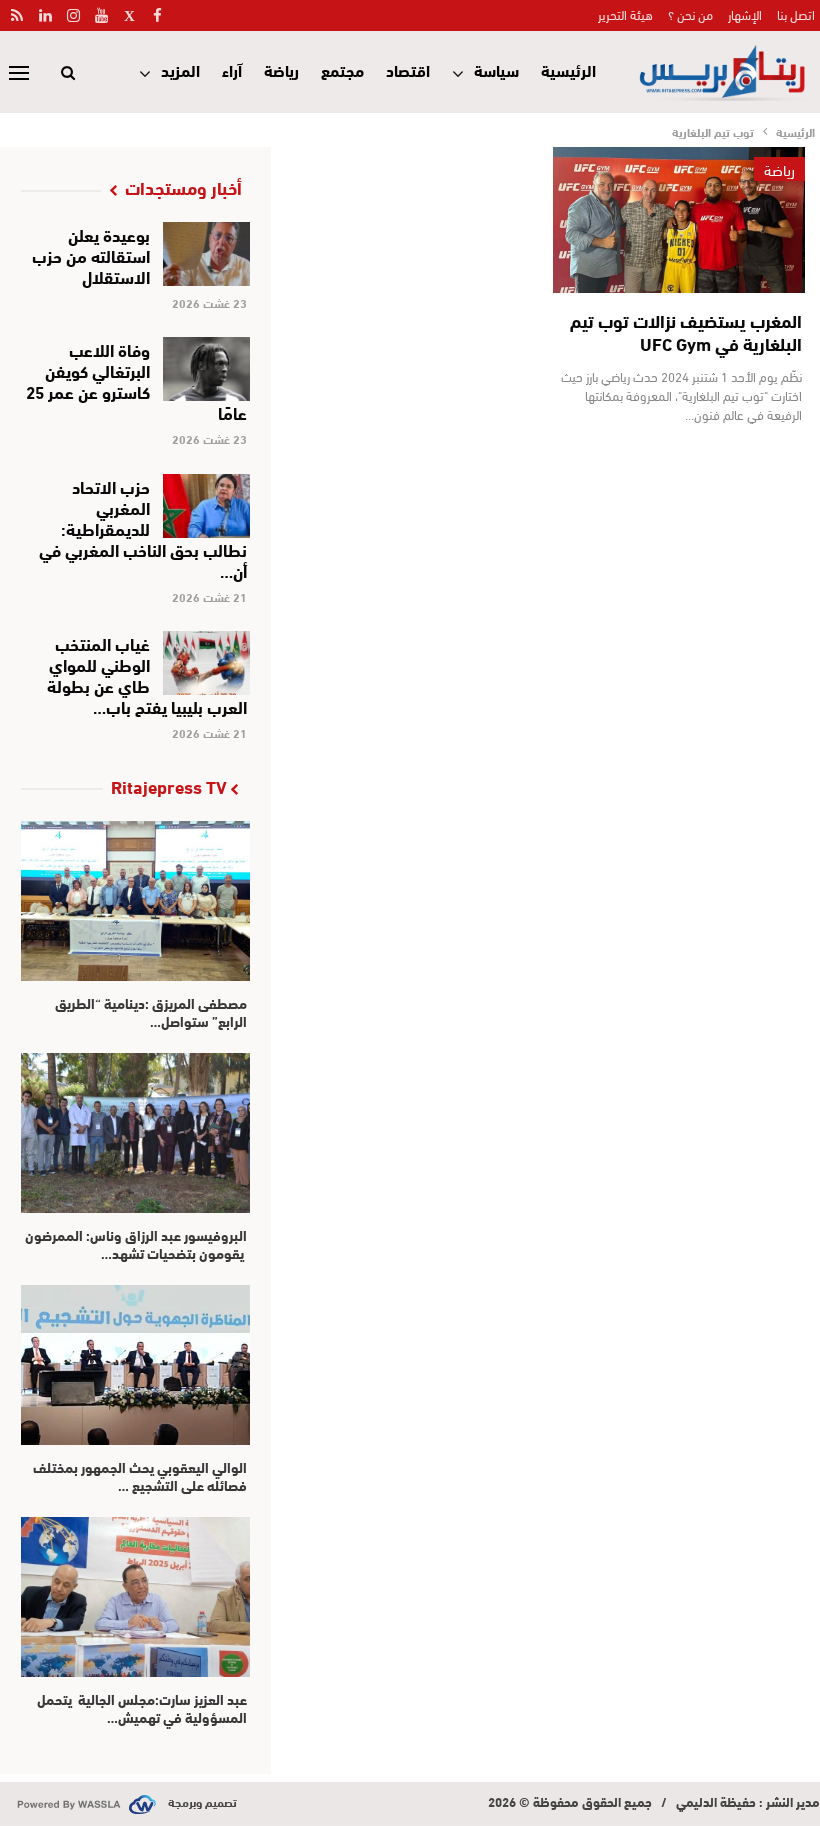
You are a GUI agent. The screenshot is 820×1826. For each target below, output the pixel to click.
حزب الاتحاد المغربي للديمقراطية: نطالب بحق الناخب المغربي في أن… (143, 527)
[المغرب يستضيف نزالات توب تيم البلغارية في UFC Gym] (679, 220)
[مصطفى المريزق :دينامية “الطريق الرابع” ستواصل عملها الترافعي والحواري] (135, 901)
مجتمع (342, 69)
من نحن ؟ (690, 14)
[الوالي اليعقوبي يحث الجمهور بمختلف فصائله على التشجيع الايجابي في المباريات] (135, 1365)
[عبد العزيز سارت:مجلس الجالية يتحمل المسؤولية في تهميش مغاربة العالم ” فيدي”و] (135, 1597)
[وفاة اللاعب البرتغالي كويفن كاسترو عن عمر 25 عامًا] (206, 369)
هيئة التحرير (625, 14)
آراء (232, 69)
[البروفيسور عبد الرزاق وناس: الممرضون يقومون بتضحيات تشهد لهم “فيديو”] (135, 1133)
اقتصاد (408, 69)
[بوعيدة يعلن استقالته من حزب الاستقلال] (206, 254)
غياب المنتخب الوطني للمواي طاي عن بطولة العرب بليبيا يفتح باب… (147, 674)
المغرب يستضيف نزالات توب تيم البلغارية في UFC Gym (686, 331)
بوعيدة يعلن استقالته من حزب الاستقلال (91, 254)
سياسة (496, 69)
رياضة (281, 69)
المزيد (180, 69)
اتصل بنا (796, 14)
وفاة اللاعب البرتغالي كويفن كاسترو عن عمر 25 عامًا (136, 380)
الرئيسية (568, 69)
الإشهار (745, 14)
